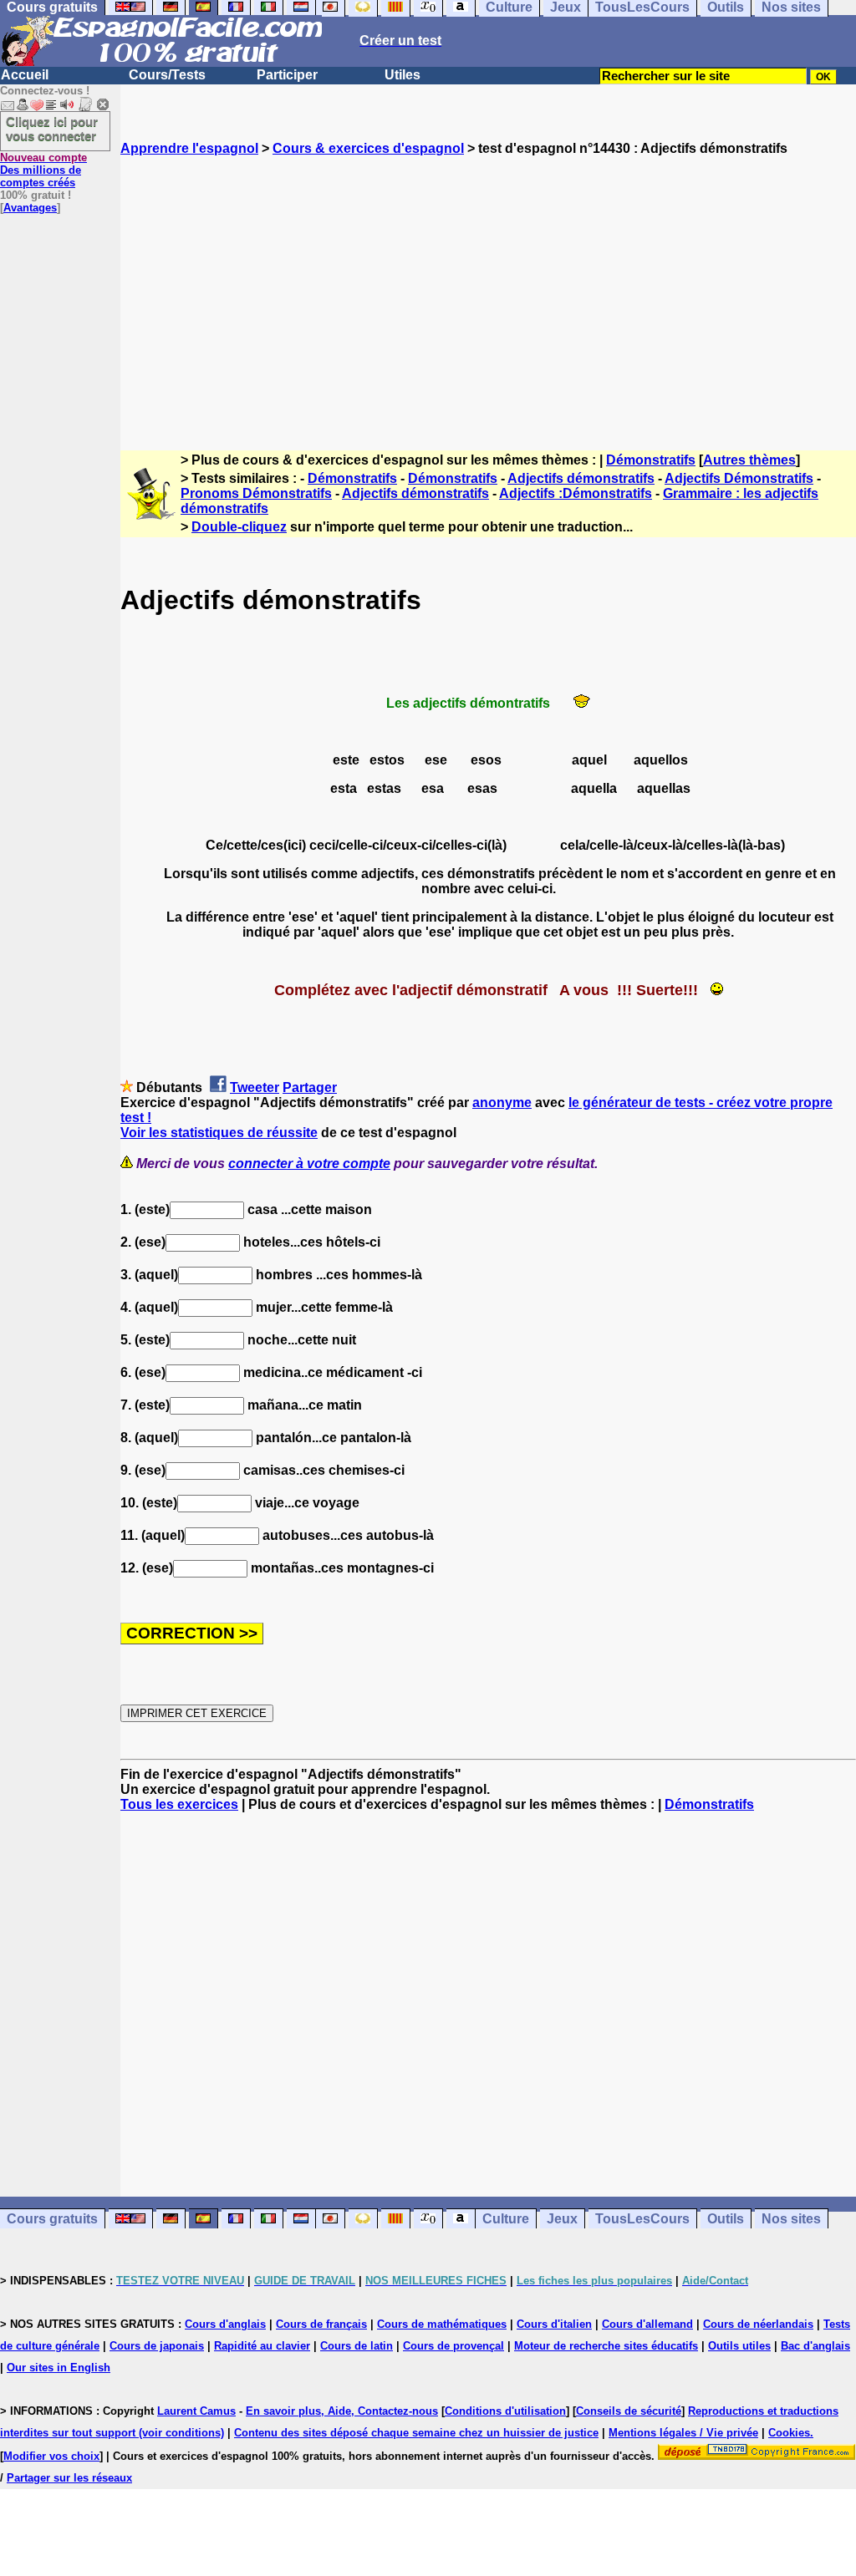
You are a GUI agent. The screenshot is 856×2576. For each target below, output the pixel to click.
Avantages (30, 208)
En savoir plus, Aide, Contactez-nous (342, 2411)
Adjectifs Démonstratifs (739, 478)
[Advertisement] (488, 288)
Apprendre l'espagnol (189, 148)
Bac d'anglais (815, 2346)
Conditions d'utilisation (505, 2411)
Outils (726, 2219)
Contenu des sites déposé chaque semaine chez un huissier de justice (416, 2433)
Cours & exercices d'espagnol (368, 148)
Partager (310, 1087)
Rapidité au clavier (262, 2346)
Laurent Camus (196, 2411)
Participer (287, 75)
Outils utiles (739, 2346)
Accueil (25, 75)
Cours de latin (357, 2346)
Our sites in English (59, 2368)
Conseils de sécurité (629, 2411)
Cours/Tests (167, 75)
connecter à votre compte (309, 1164)
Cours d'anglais (225, 2324)
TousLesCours (642, 2219)
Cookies (789, 2433)
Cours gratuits (52, 2219)
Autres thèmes (749, 460)
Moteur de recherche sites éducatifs (606, 2346)
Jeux (562, 2219)
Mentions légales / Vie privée (683, 2433)
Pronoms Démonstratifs (256, 493)
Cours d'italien (554, 2324)
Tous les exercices (179, 1804)
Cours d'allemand (647, 2324)
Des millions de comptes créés (43, 170)
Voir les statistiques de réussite (219, 1133)
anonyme (502, 1103)
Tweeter (255, 1087)
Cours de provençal (453, 2346)
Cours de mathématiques (442, 2324)
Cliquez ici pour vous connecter (52, 129)
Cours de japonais (157, 2346)
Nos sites (791, 2219)
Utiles (403, 75)
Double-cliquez (239, 527)
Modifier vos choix (51, 2456)
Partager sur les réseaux (69, 2478)
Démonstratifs (651, 460)
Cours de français (321, 2324)
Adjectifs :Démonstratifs (576, 493)
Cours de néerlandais (758, 2324)
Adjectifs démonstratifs (581, 478)
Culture (506, 2219)
